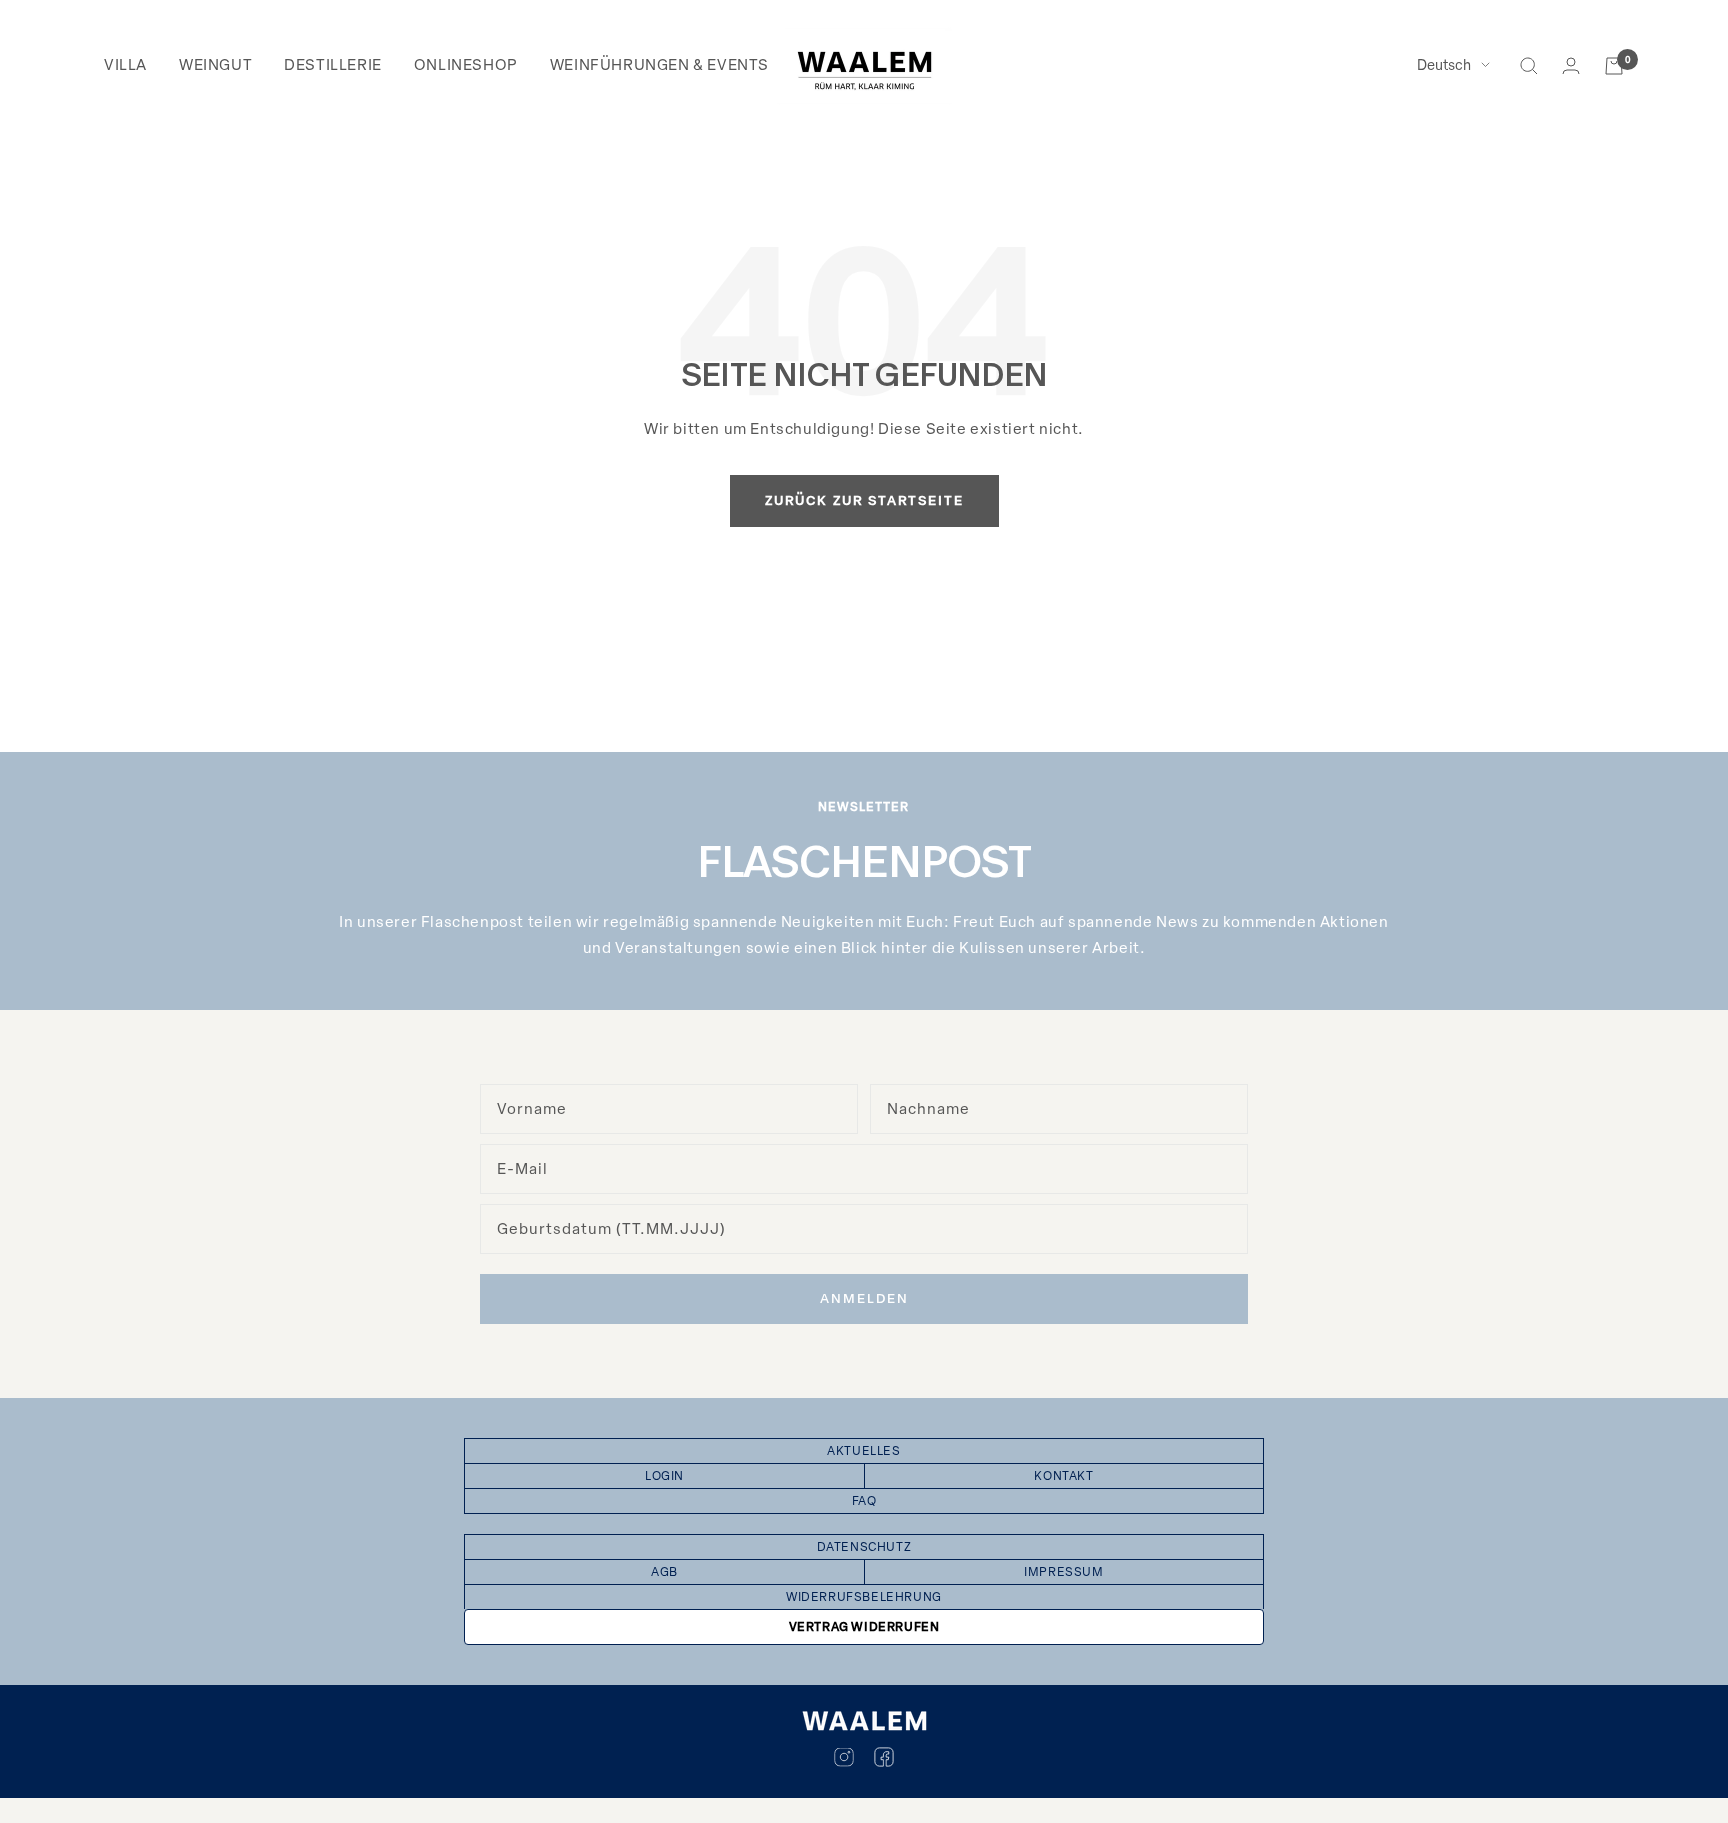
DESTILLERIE (333, 65)
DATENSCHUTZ (864, 1547)
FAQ (864, 1501)
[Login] (1571, 65)
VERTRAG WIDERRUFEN (864, 1627)
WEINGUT (215, 65)
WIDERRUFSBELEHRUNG (864, 1597)
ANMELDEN (864, 1298)
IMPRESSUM (1063, 1572)
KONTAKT (1063, 1476)
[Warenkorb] (1614, 66)
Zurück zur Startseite (864, 500)
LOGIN (664, 1476)
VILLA (125, 65)
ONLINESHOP (466, 65)
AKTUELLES (863, 1451)
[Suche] (1529, 66)
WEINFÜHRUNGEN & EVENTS (659, 65)
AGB (664, 1572)
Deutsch (1444, 65)
